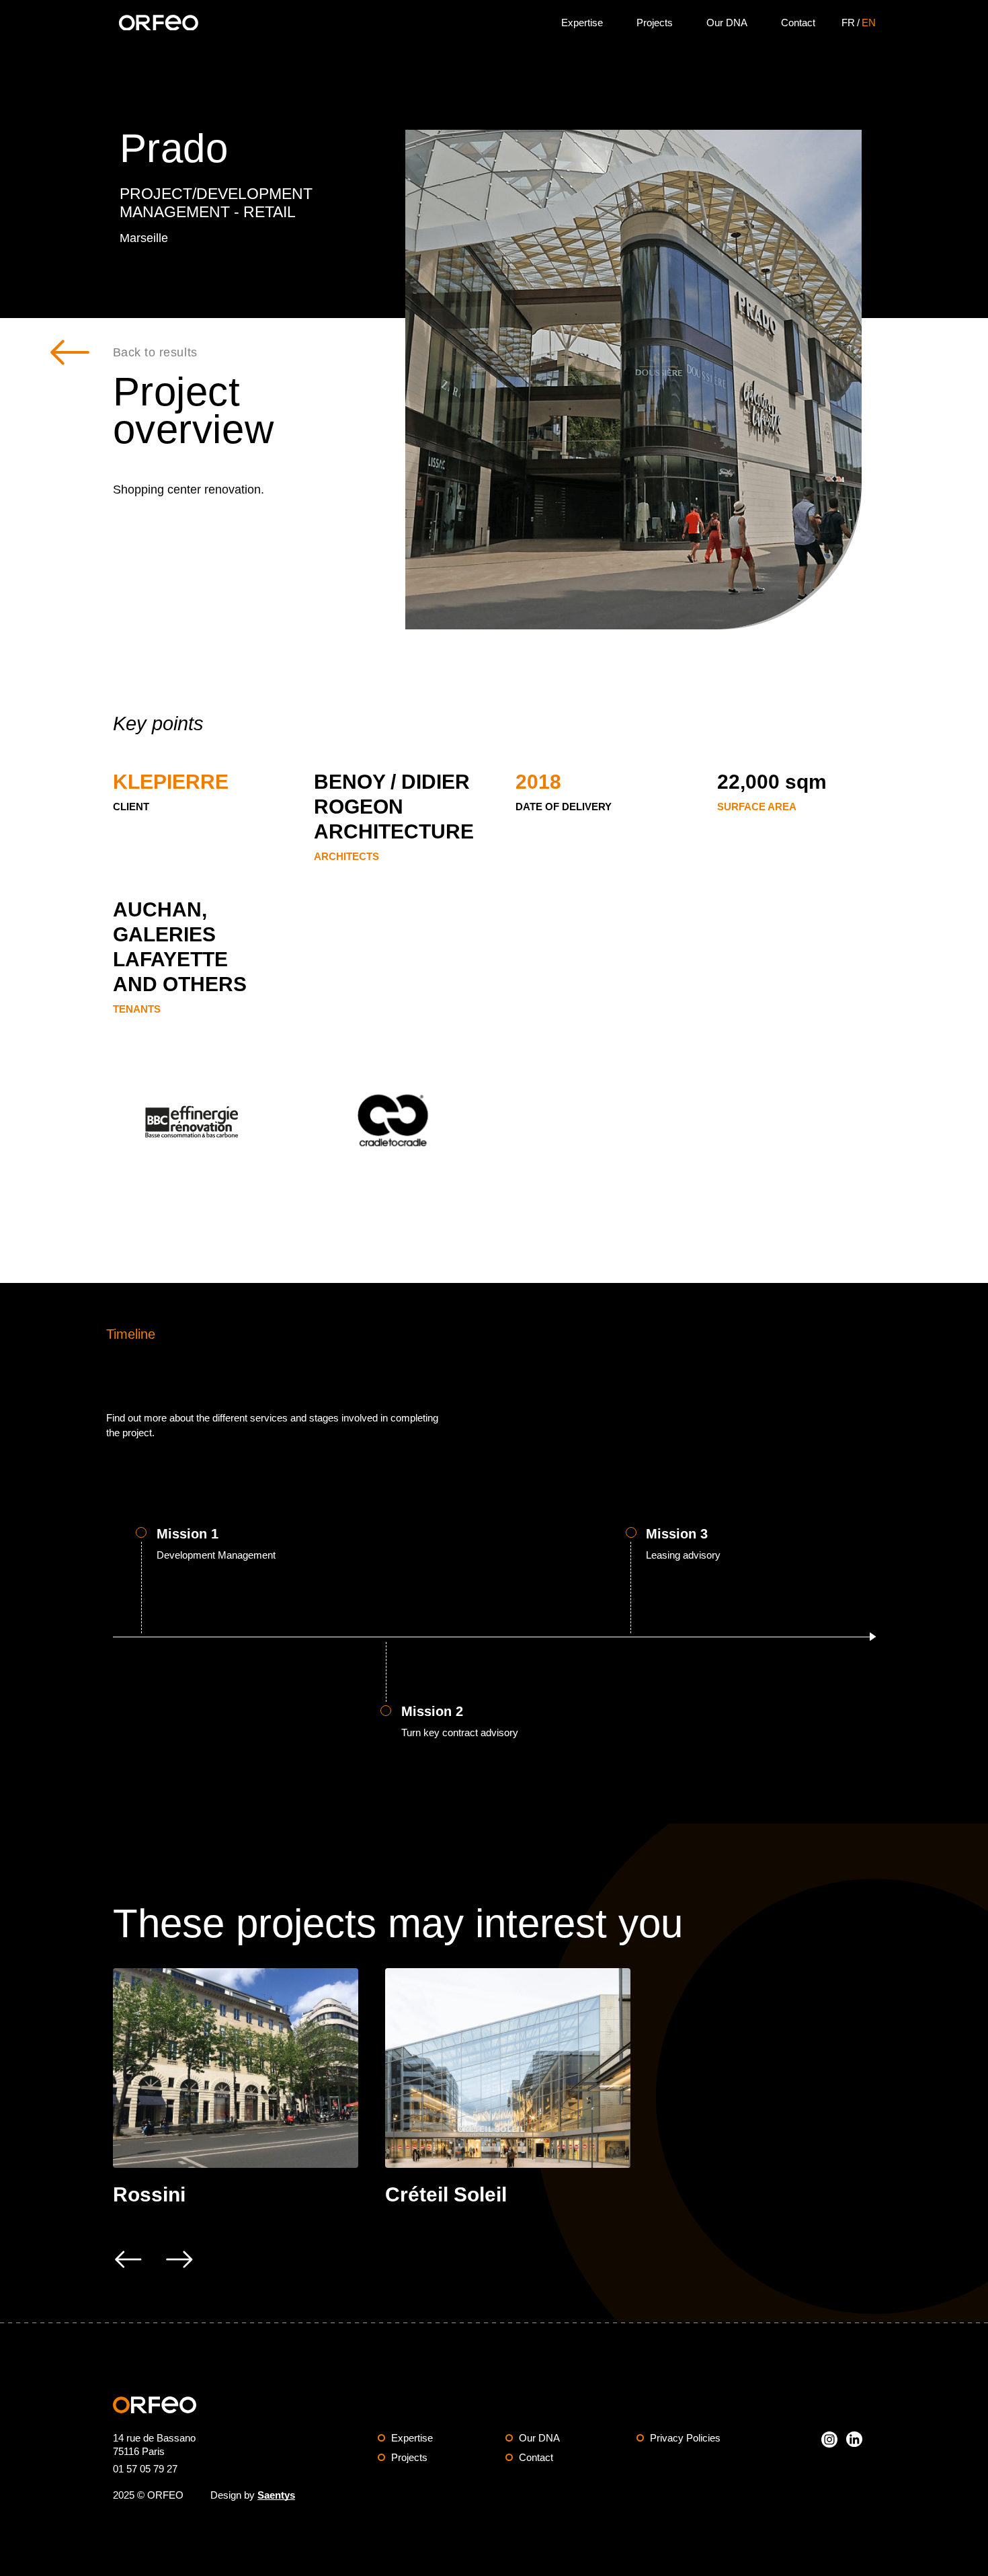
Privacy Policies (685, 2438)
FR (848, 23)
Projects (655, 23)
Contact (798, 23)
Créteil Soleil (446, 2194)
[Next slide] (179, 2259)
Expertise (582, 23)
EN (869, 23)
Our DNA (727, 23)
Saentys (276, 2495)
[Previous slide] (128, 2259)
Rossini (149, 2194)
